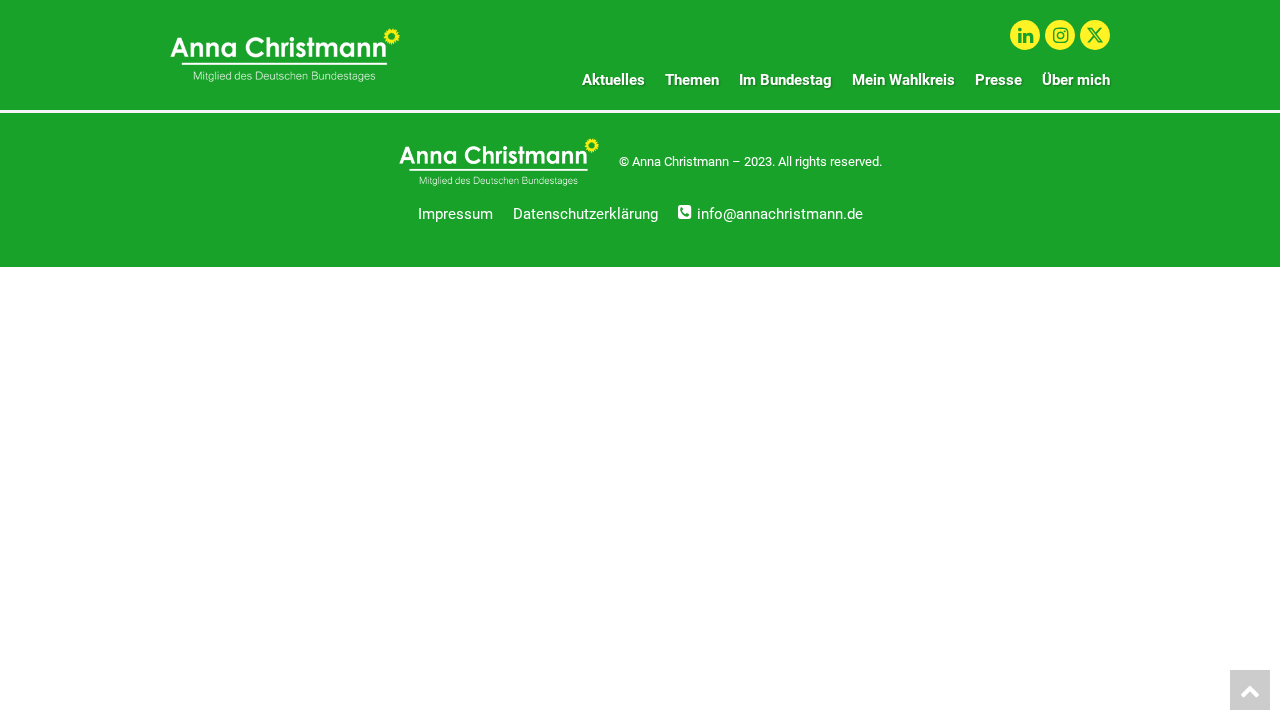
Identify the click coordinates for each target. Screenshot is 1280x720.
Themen (692, 80)
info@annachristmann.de (780, 214)
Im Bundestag (785, 80)
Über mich (1076, 80)
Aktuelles (613, 80)
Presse (998, 80)
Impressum (455, 214)
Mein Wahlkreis (903, 80)
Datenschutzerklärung (585, 214)
